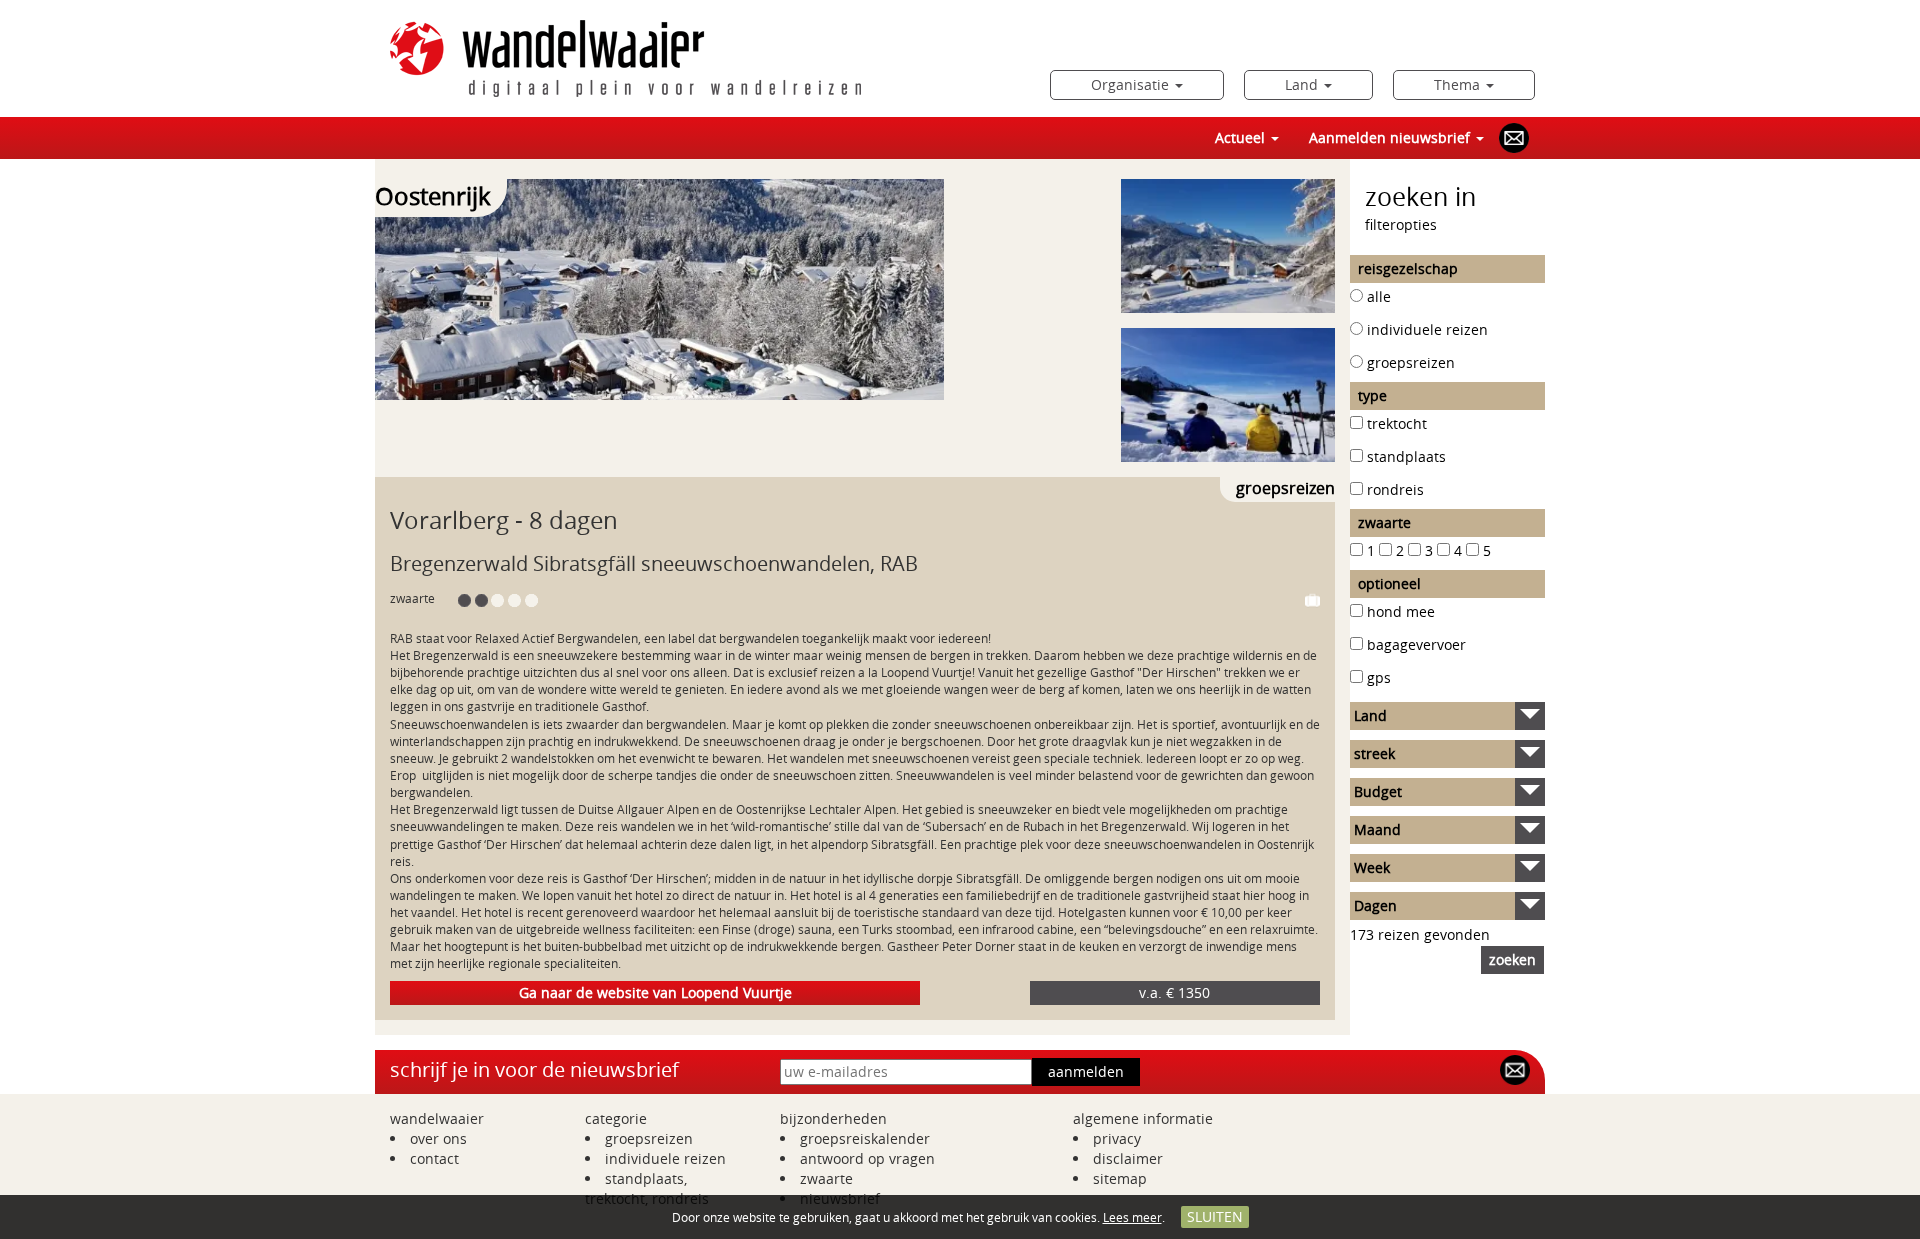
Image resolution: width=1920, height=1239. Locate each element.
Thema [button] (1459, 84)
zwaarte (826, 1178)
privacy (1117, 1138)
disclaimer (1128, 1158)
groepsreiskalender (865, 1138)
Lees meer (1132, 1217)
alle (1379, 296)
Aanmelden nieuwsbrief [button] (1391, 137)
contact (434, 1158)
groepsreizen (1411, 362)
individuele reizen (1427, 329)
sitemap (1120, 1178)
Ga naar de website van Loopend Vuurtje (655, 992)
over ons (438, 1138)
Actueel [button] (1242, 137)
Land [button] (1303, 84)
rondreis (1395, 489)
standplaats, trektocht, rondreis (647, 1188)
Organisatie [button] (1132, 84)
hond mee (1401, 611)
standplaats (1406, 456)
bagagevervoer (1416, 644)
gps (1379, 677)
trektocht (1397, 423)
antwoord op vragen (867, 1158)
